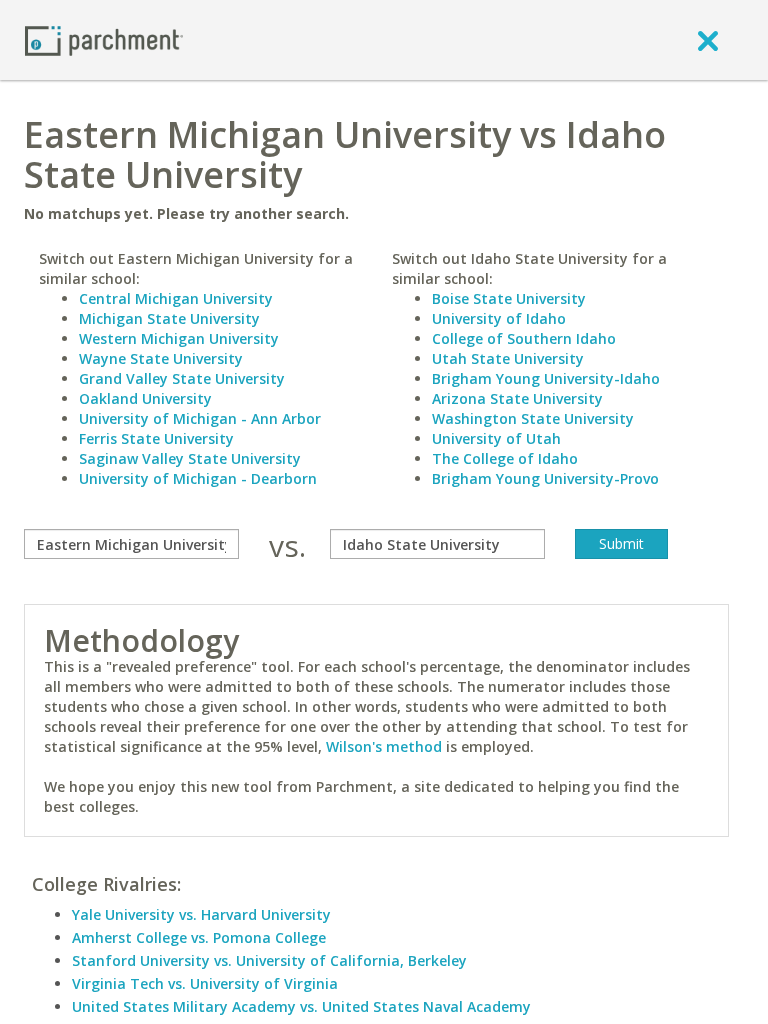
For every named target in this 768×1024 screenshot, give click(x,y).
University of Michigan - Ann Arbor (200, 418)
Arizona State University (517, 398)
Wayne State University (161, 358)
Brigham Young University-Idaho (546, 378)
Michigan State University (169, 318)
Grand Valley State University (182, 378)
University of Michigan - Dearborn (198, 478)
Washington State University (533, 418)
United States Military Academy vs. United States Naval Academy (301, 1006)
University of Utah (496, 438)
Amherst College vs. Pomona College (199, 937)
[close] (708, 40)
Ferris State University (156, 438)
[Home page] (104, 39)
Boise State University (509, 298)
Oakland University (145, 398)
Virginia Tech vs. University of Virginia (205, 983)
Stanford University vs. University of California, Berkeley (269, 960)
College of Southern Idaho (524, 338)
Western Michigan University (179, 338)
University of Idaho (499, 318)
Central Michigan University (176, 298)
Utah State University (508, 358)
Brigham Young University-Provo (545, 478)
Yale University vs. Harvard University (201, 914)
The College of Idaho (505, 458)
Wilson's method (384, 746)
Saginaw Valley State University (190, 458)
